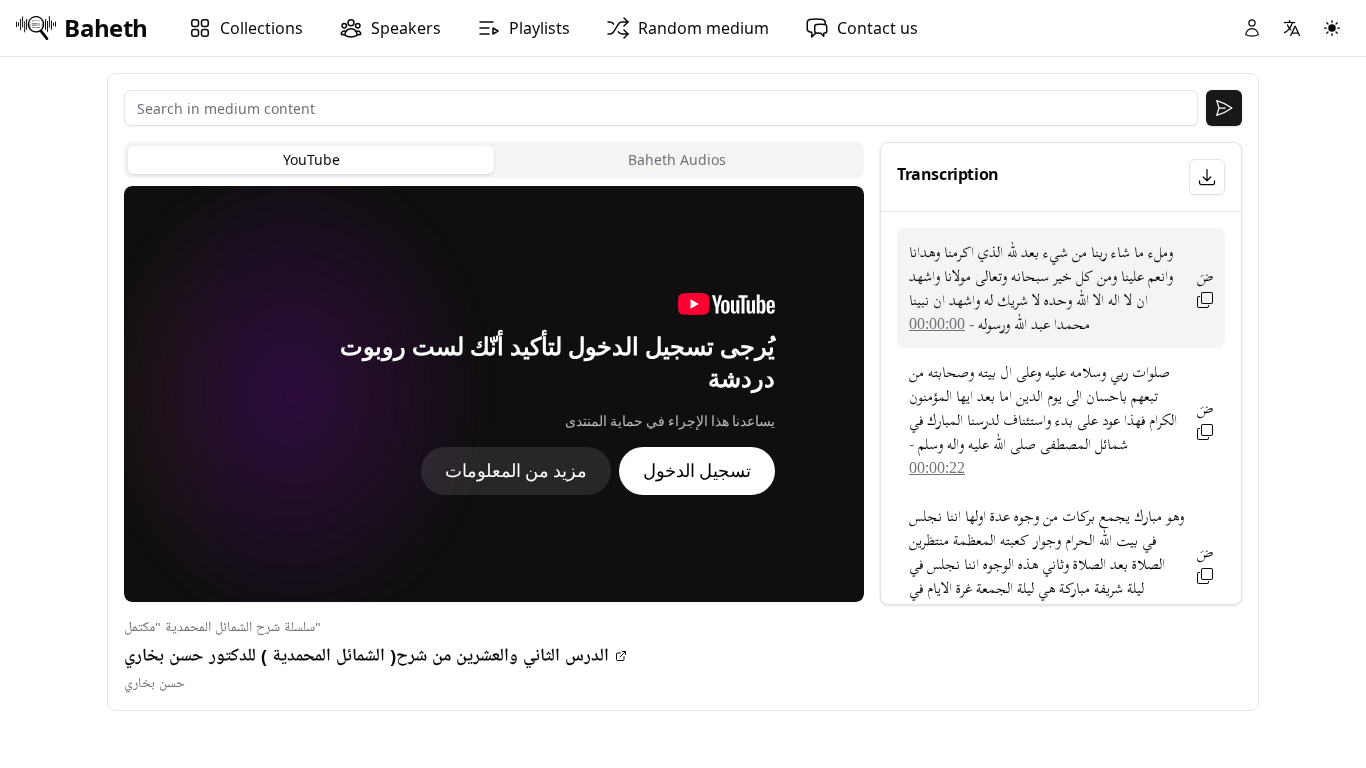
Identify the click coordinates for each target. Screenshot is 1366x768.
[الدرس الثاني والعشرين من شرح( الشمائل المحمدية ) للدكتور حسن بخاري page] (621, 656)
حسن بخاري (154, 683)
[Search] (1224, 108)
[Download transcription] (1207, 177)
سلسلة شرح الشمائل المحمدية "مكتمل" (222, 627)
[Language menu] (1292, 28)
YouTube (311, 159)
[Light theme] (1332, 28)
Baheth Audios (677, 159)
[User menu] (1252, 28)
